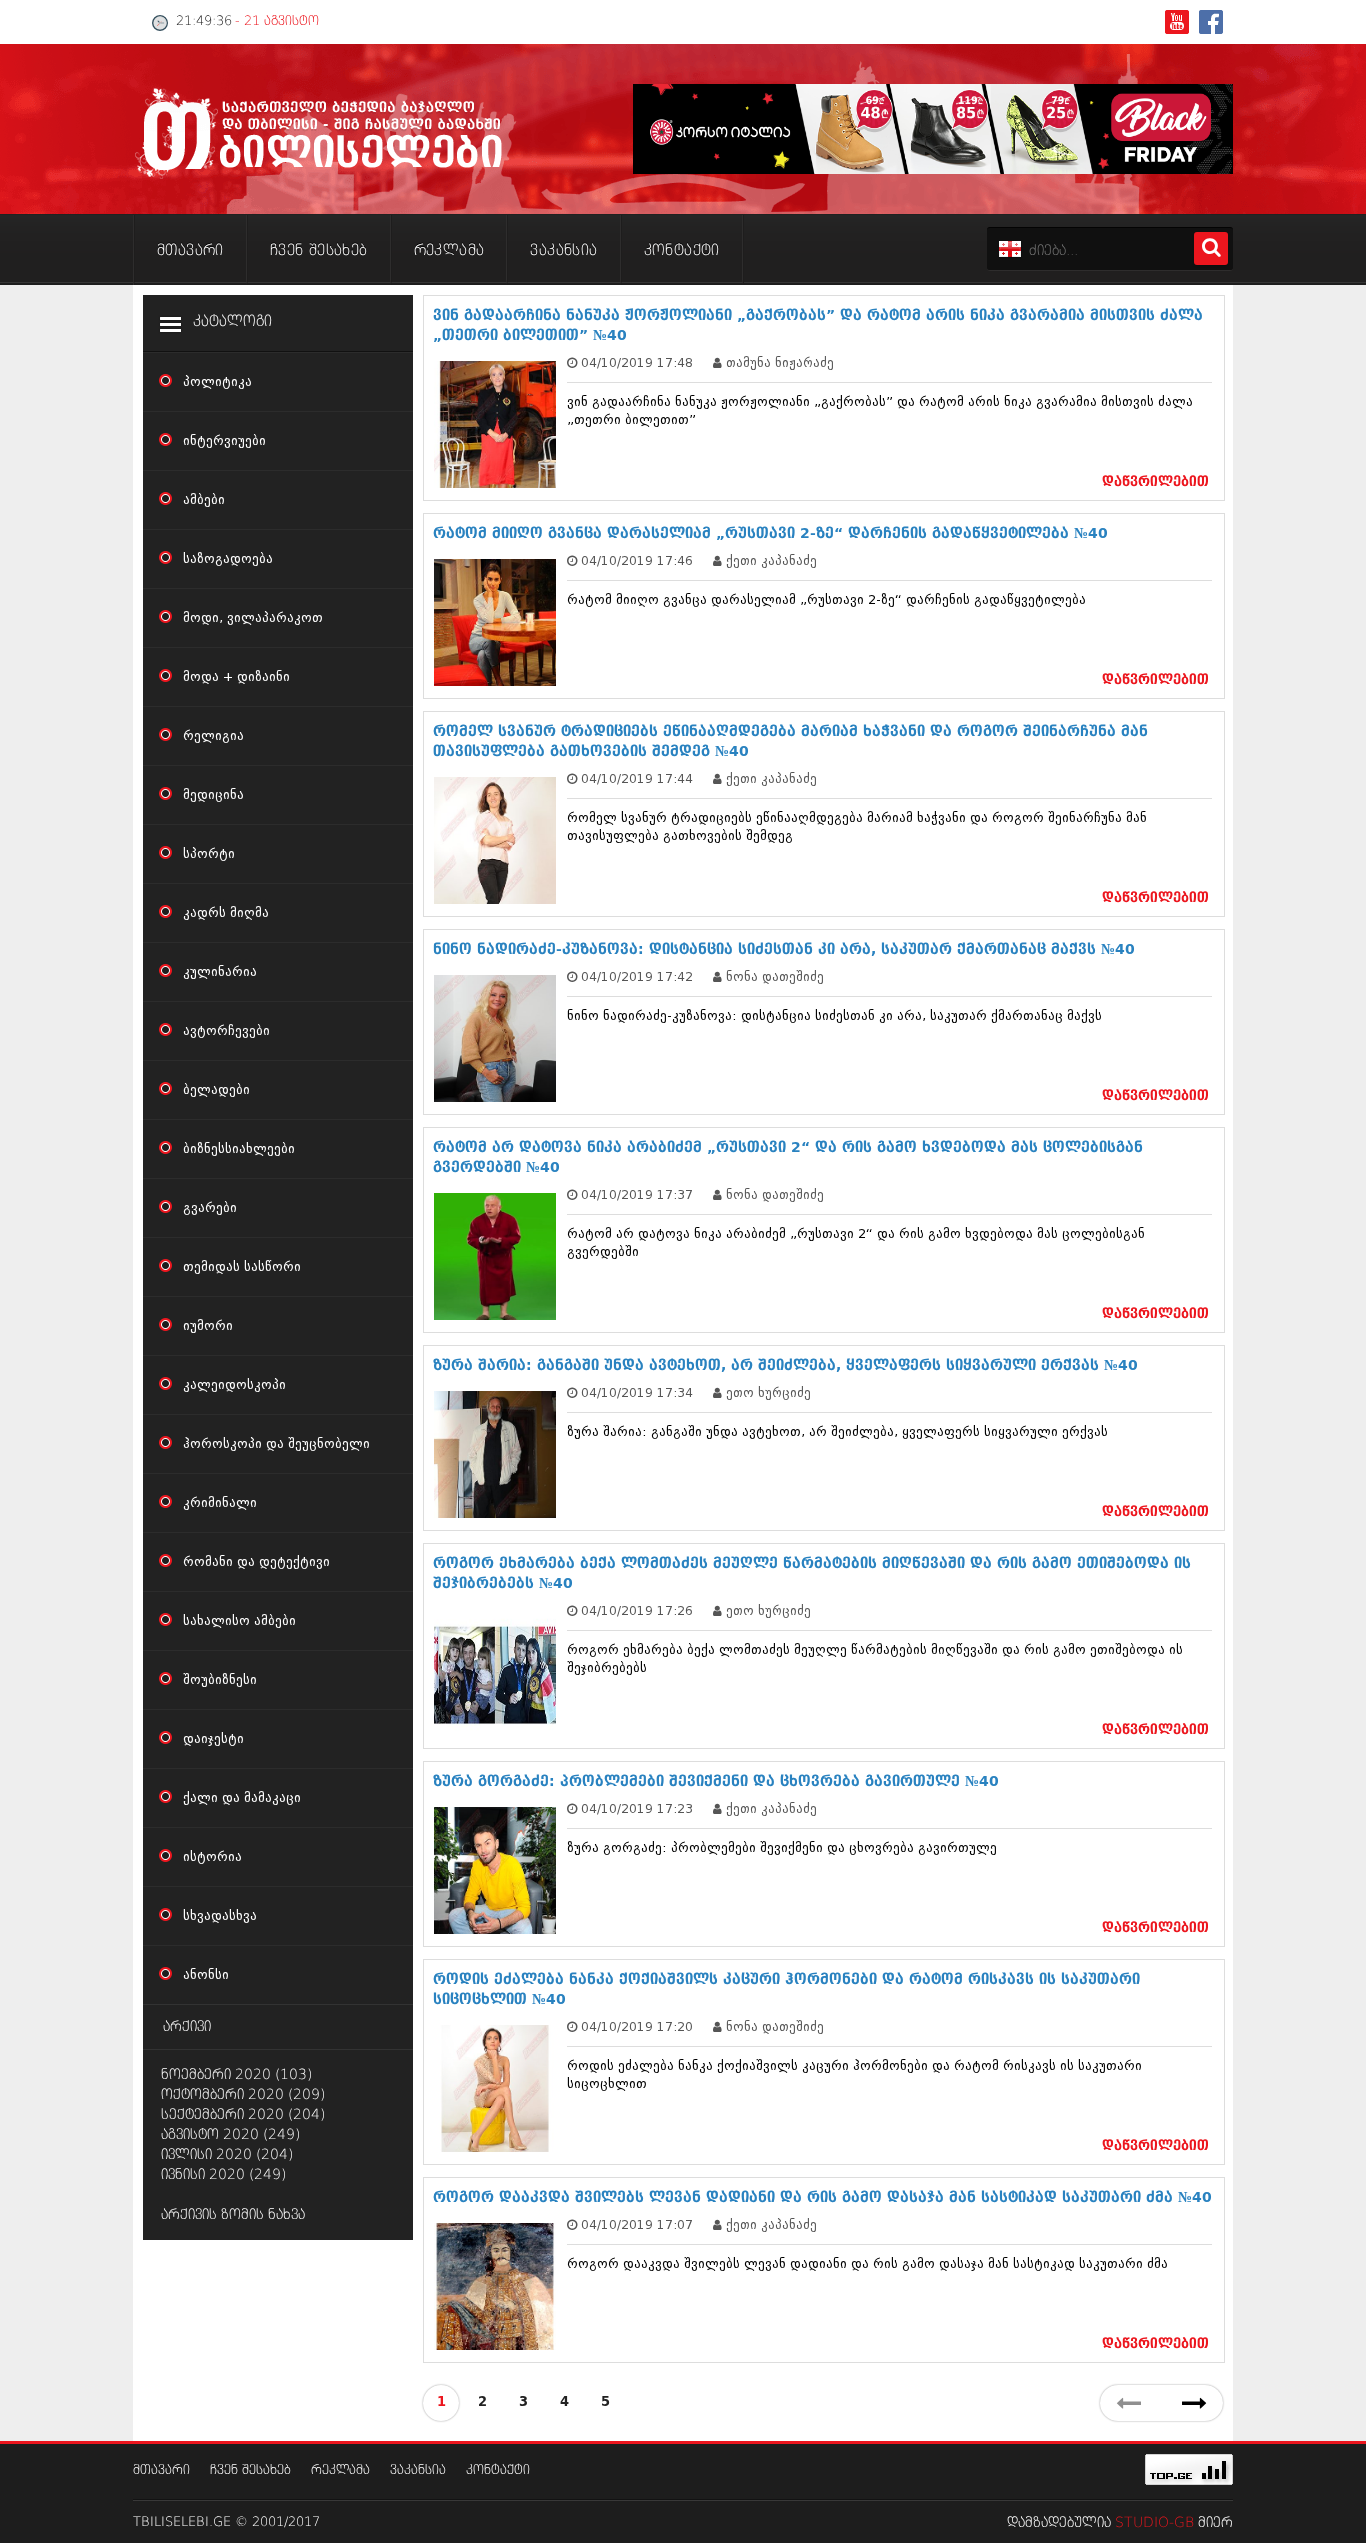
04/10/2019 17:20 (637, 2026)
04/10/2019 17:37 (637, 1194)
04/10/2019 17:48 (637, 362)
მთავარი (161, 2470)
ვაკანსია (418, 2470)
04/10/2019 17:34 (637, 1392)
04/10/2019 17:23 (637, 1808)
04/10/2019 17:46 (637, 560)
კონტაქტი (498, 2470)
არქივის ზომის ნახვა (233, 2215)
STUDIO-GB (1154, 2523)
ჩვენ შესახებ (250, 2470)
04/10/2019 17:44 (637, 778)
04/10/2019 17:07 (637, 2224)
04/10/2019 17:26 (637, 1610)
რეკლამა (340, 2470)
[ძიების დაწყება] (1211, 248)
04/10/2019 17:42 (637, 976)
